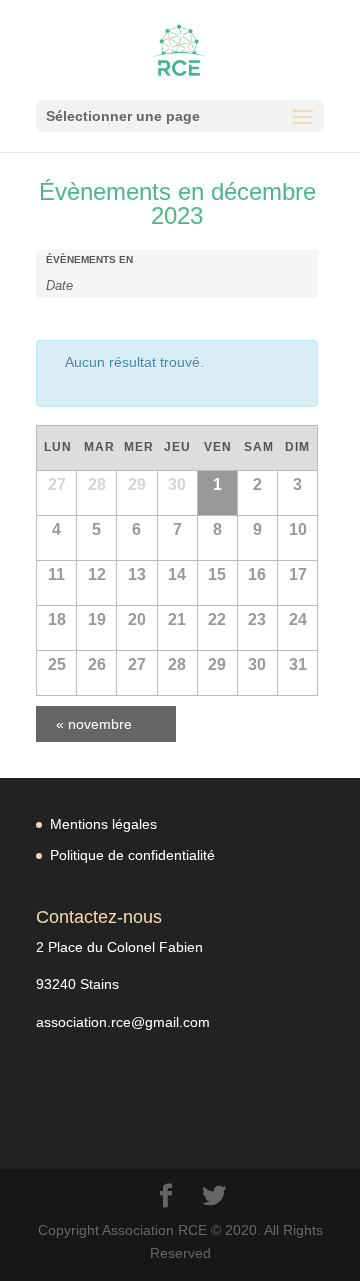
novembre (94, 724)
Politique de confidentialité (132, 855)
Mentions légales (103, 824)
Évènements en (89, 260)
